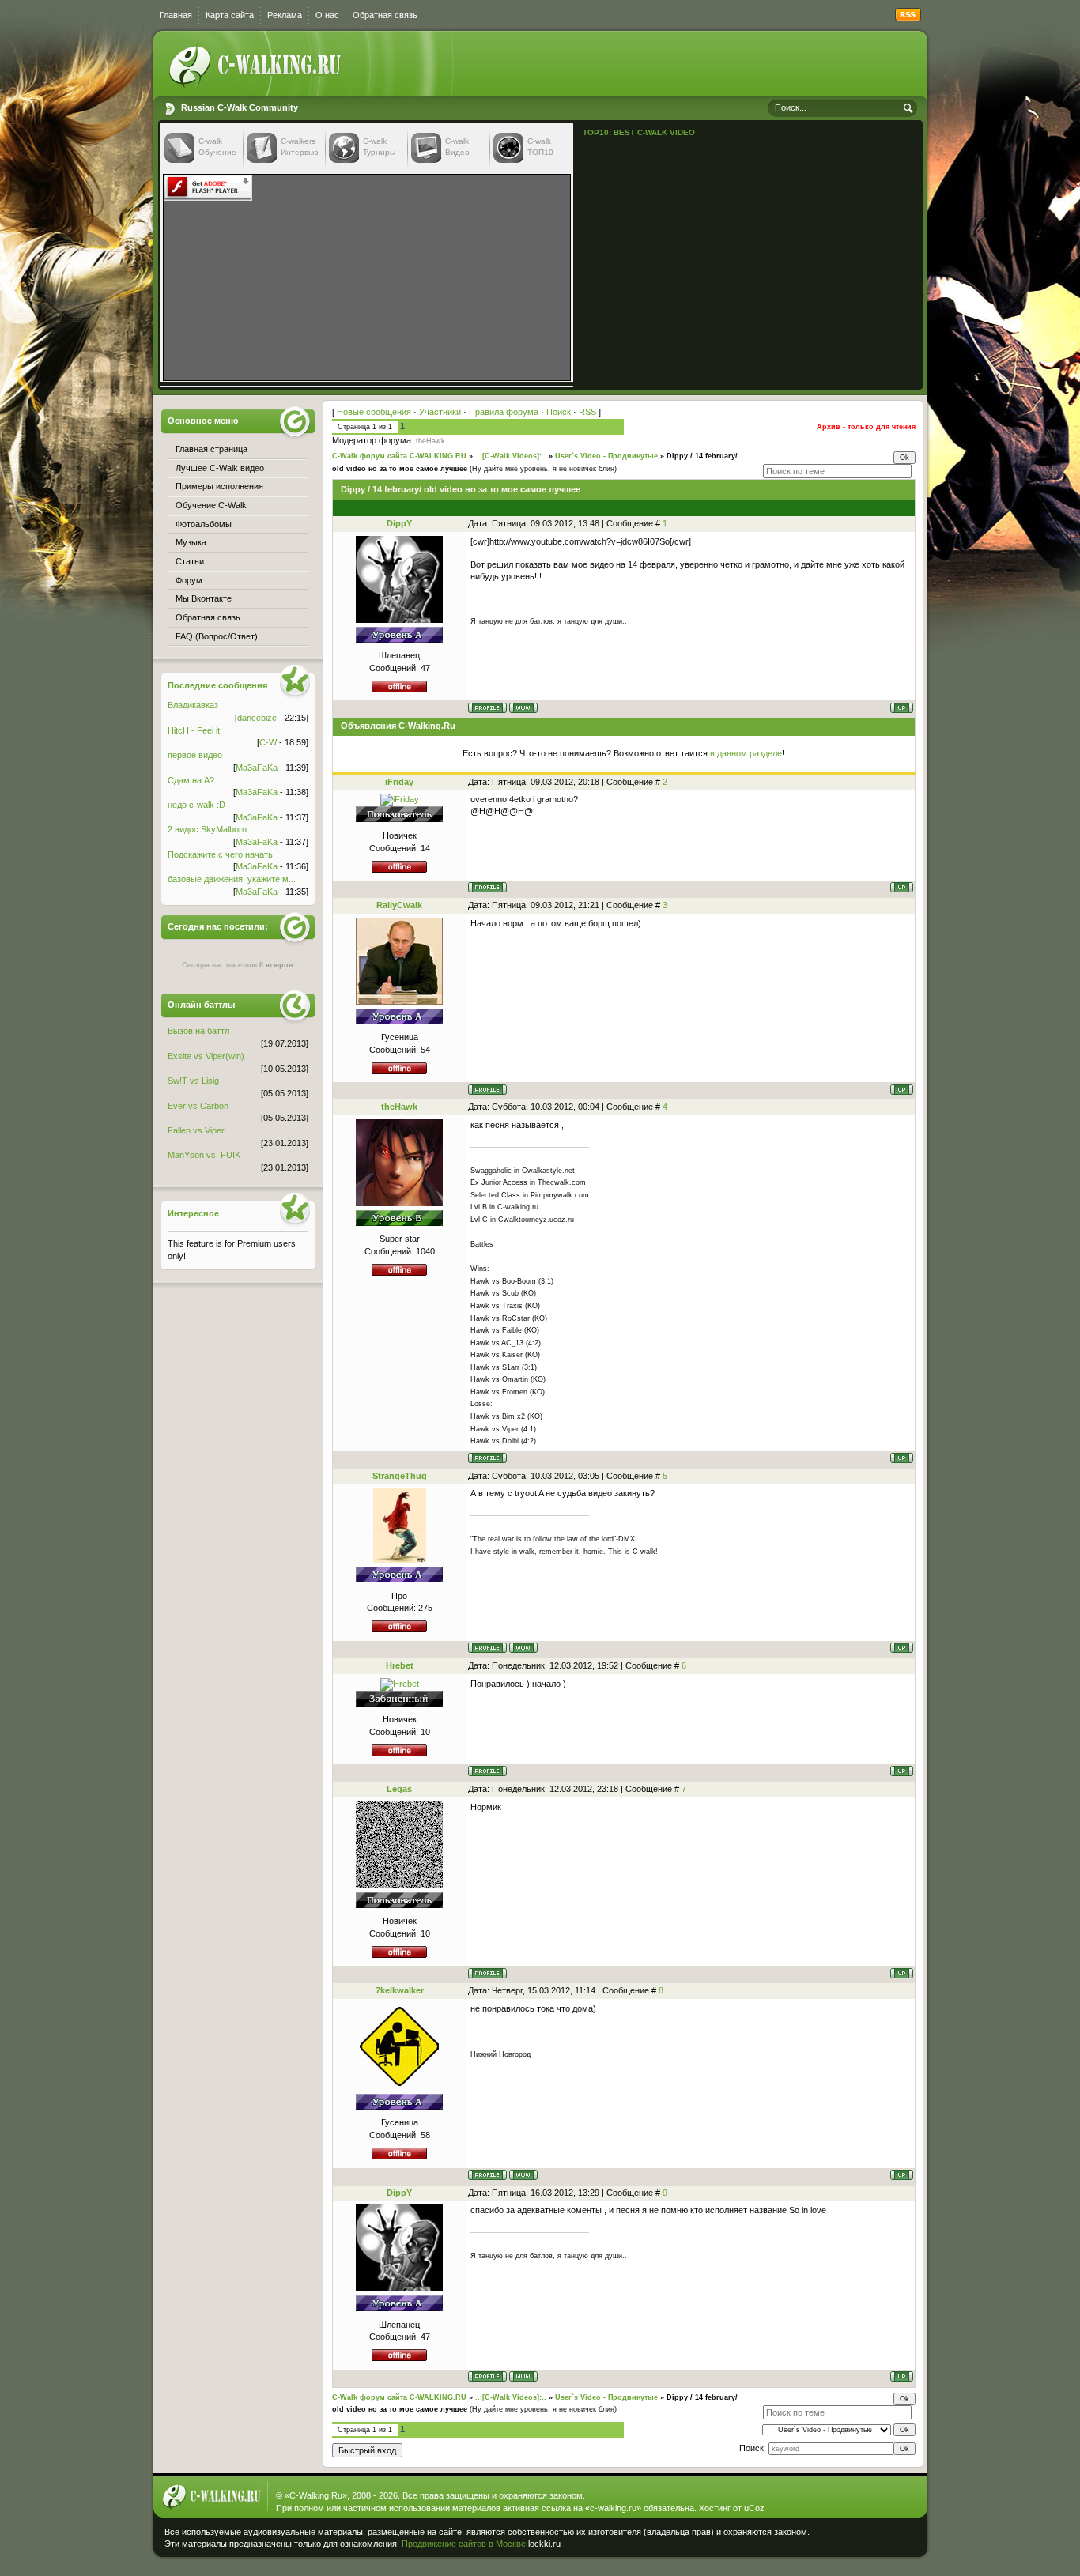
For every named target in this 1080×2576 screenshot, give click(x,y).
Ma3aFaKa (257, 768)
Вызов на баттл (198, 1031)
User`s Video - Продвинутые (606, 456)
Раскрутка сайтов (867, 2540)
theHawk (430, 441)
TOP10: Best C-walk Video (639, 132)
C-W (268, 742)
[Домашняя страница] (523, 708)
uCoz (754, 2508)
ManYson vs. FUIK (204, 1155)
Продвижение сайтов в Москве (464, 2544)
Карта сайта (230, 15)
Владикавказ (193, 705)
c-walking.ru (613, 2508)
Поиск (559, 412)
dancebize (257, 718)
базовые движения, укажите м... (232, 879)
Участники (440, 412)
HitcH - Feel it (194, 730)
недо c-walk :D (196, 805)
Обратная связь (385, 15)
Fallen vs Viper (196, 1130)
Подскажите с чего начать (220, 854)
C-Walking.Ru (316, 2495)
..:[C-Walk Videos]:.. (511, 456)
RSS (587, 412)
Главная (176, 15)
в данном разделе (746, 753)
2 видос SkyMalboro (207, 829)
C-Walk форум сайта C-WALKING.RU (399, 456)
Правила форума (504, 412)
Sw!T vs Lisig (193, 1081)
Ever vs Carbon (198, 1106)
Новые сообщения (374, 412)
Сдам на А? (191, 780)
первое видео (195, 755)
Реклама (285, 15)
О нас (327, 15)
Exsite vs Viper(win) (206, 1056)
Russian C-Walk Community (240, 107)
